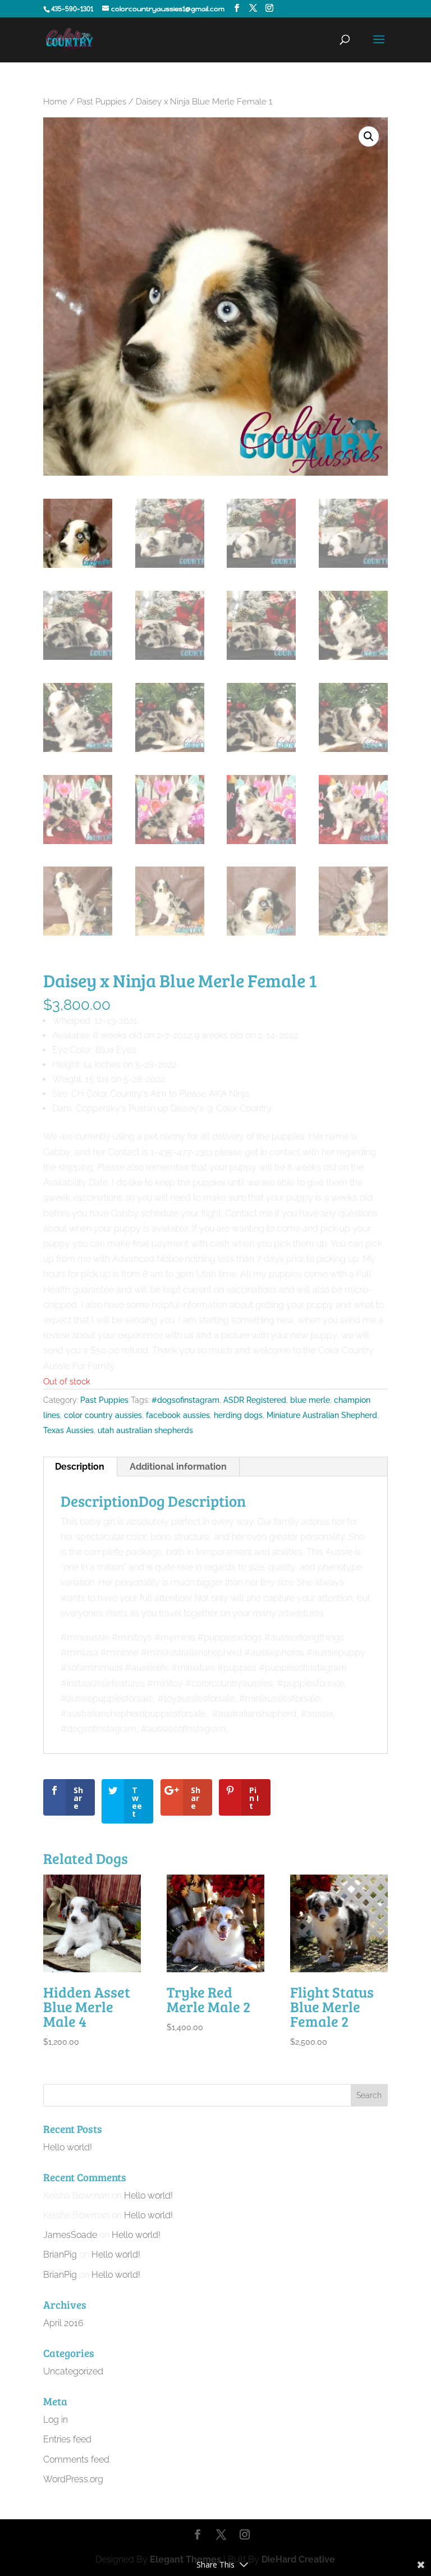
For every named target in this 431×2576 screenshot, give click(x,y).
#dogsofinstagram (185, 1400)
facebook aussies (178, 1415)
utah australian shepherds (145, 1430)
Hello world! (68, 2147)
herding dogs (238, 1415)
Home (55, 101)
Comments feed (76, 2459)
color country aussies (103, 1415)
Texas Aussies (68, 1430)
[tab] (80, 1467)
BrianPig (60, 2254)
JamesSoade (70, 2235)
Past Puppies (102, 101)
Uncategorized (73, 2371)
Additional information (178, 1467)
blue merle (310, 1400)
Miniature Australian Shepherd (322, 1415)
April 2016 (63, 2323)
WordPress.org (73, 2479)
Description (80, 1467)
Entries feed (67, 2439)
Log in (56, 2420)
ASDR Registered (255, 1400)
